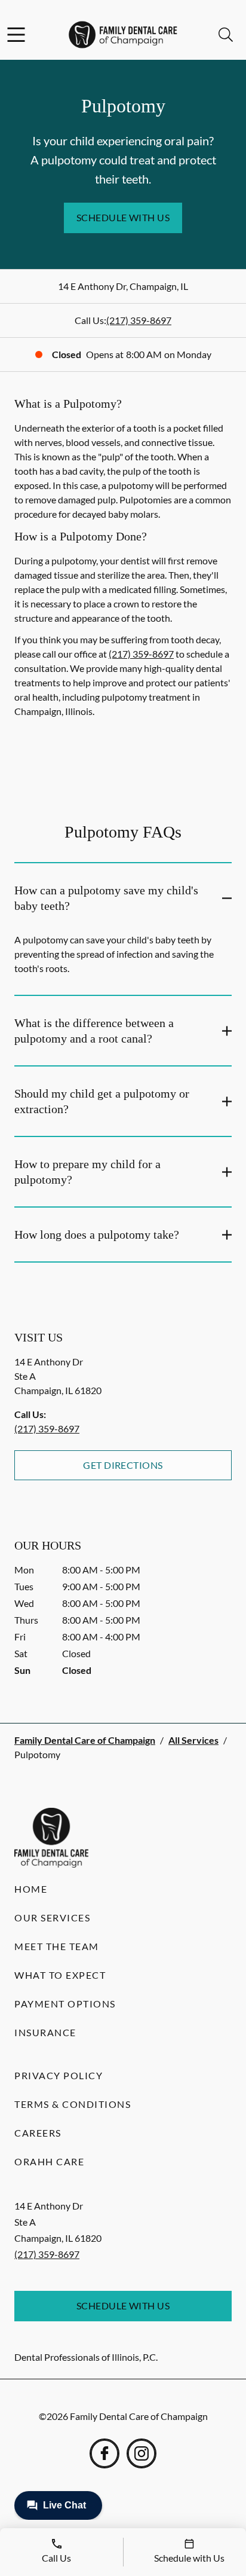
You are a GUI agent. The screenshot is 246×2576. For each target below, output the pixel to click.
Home (31, 1889)
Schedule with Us (123, 217)
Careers (38, 2133)
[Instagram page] (142, 2453)
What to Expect (60, 1975)
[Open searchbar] (226, 35)
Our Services (52, 1918)
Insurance (45, 2032)
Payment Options (65, 2004)
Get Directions (123, 1465)
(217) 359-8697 (139, 320)
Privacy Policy (59, 2075)
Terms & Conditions (73, 2104)
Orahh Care (49, 2161)
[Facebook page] (104, 2453)
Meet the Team (57, 1946)
